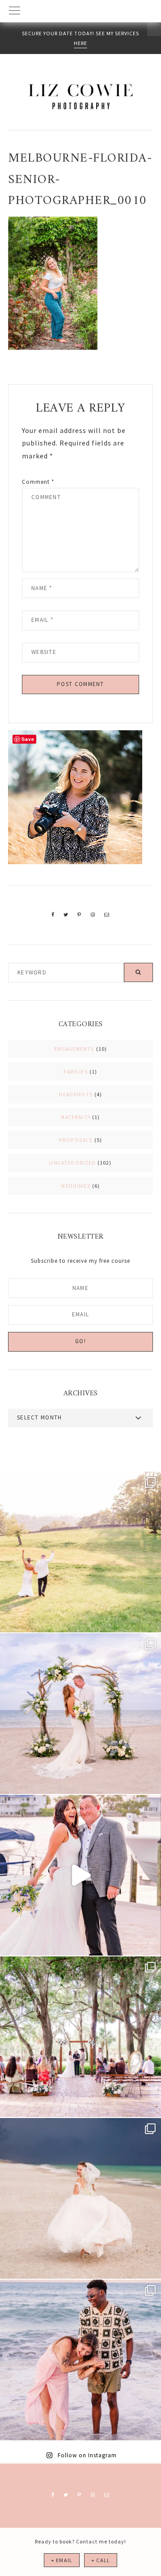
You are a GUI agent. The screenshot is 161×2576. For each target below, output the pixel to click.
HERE (80, 43)
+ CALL (101, 2560)
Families (76, 1072)
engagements (74, 1049)
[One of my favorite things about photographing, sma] (80, 2037)
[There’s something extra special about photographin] (80, 1552)
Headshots (76, 1094)
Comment (38, 482)
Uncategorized (72, 1163)
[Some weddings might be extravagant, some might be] (80, 1714)
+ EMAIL (62, 2560)
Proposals (76, 1140)
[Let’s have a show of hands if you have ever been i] (80, 1875)
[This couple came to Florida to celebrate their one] (80, 2360)
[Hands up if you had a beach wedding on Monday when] (80, 2198)
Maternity (76, 1117)
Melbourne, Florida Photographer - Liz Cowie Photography (80, 96)
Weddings (76, 1186)
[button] (80, 11)
